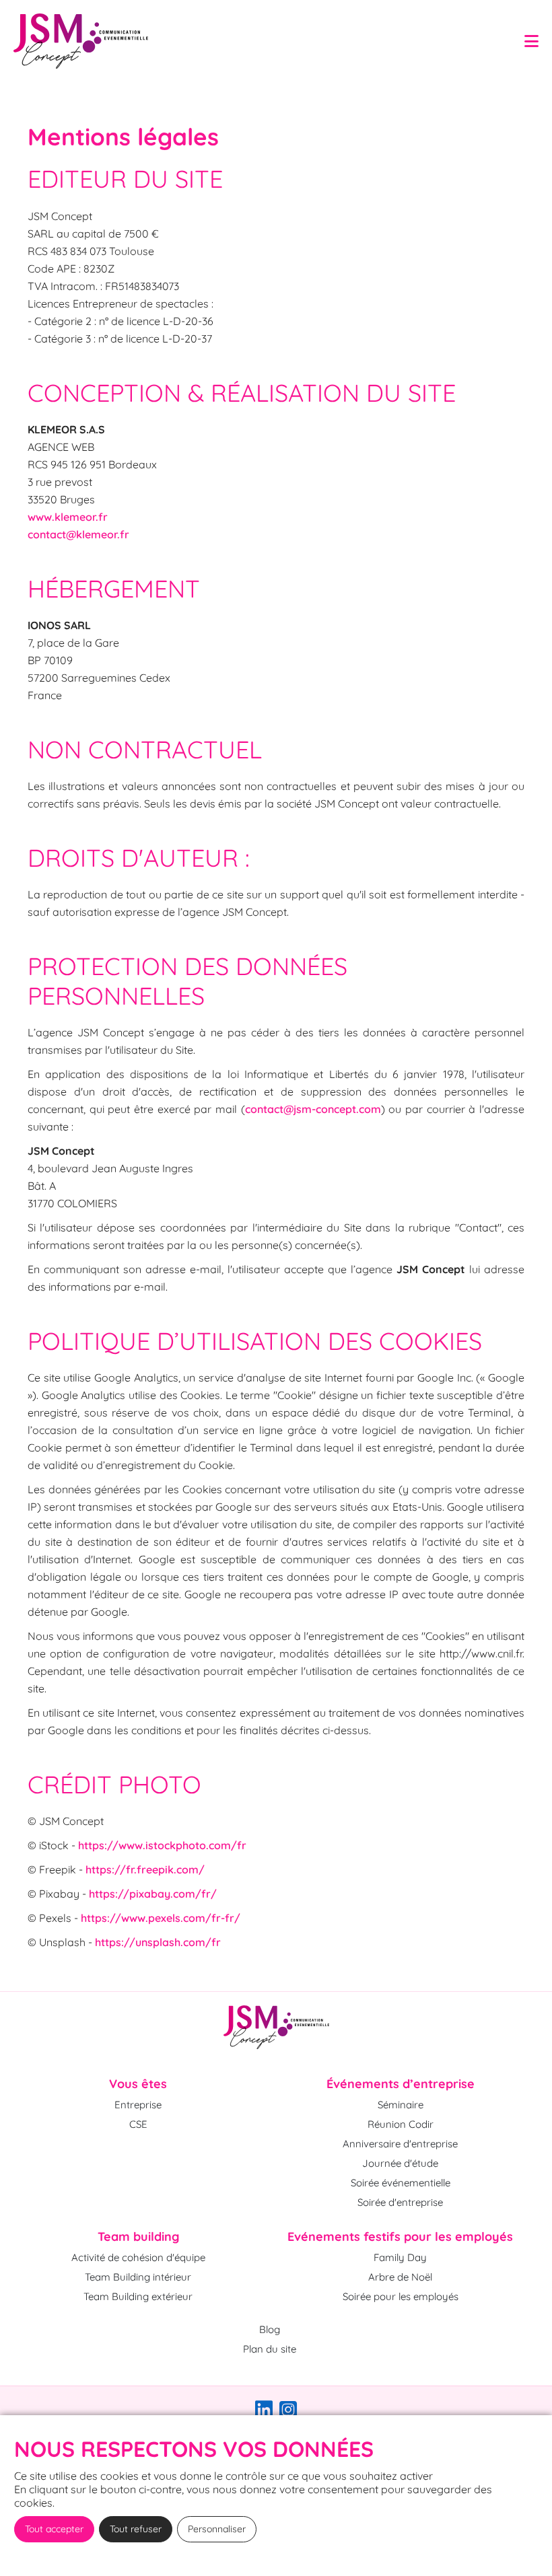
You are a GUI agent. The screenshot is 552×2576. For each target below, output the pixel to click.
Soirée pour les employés (401, 2296)
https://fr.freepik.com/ (145, 1869)
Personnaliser (217, 2529)
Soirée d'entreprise (400, 2202)
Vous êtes (138, 2084)
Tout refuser (136, 2529)
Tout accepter (54, 2529)
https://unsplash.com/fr (158, 1942)
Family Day (400, 2257)
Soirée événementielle (401, 2183)
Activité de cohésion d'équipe (138, 2257)
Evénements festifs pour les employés (400, 2237)
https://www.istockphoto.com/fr (162, 1845)
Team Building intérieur (138, 2277)
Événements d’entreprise (401, 2084)
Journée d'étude (400, 2163)
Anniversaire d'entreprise (400, 2144)
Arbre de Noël (400, 2277)
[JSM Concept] (276, 2027)
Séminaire (401, 2105)
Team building (138, 2237)
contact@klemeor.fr (78, 534)
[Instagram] (288, 2413)
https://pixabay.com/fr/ (153, 1894)
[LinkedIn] (264, 2413)
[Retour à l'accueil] (81, 41)
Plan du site (270, 2349)
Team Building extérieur (138, 2296)
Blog (270, 2329)
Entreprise (138, 2105)
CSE (138, 2124)
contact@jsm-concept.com (313, 1109)
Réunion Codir (401, 2124)
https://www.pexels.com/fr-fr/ (161, 1918)
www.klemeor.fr (68, 517)
